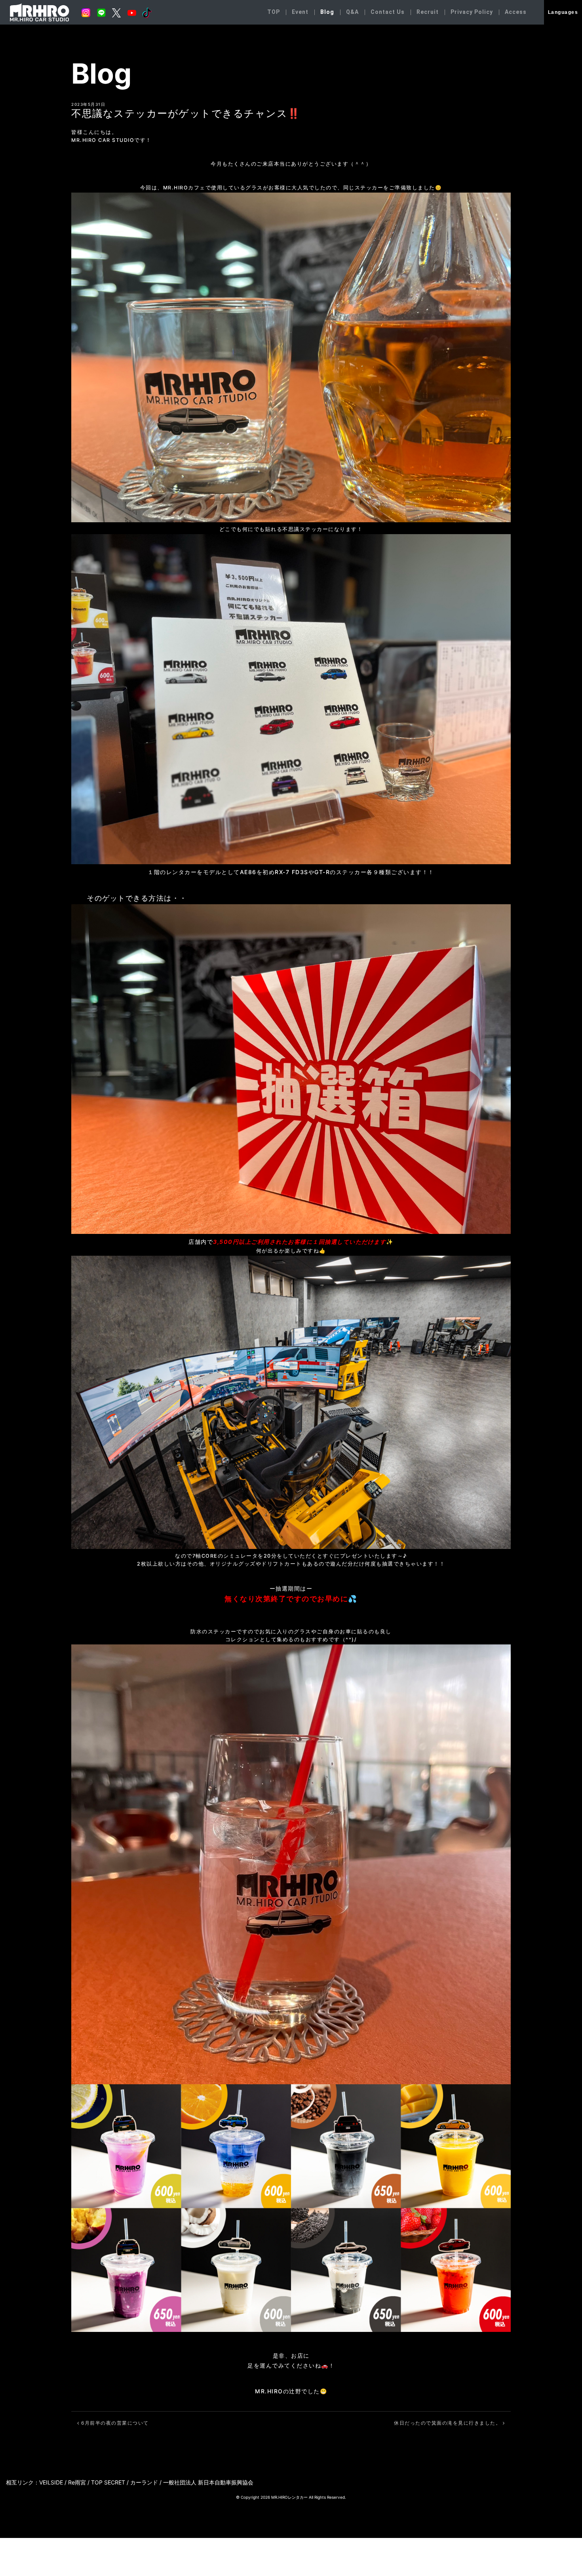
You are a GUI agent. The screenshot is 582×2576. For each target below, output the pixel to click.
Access (516, 12)
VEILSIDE (51, 2482)
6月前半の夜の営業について (114, 2423)
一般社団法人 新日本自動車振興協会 (208, 2482)
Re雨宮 (77, 2482)
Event (300, 12)
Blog (327, 12)
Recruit (428, 12)
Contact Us (388, 12)
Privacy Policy (472, 12)
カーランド (144, 2482)
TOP (274, 12)
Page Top (561, 2513)
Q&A (352, 12)
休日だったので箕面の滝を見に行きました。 (448, 2423)
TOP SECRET (108, 2482)
